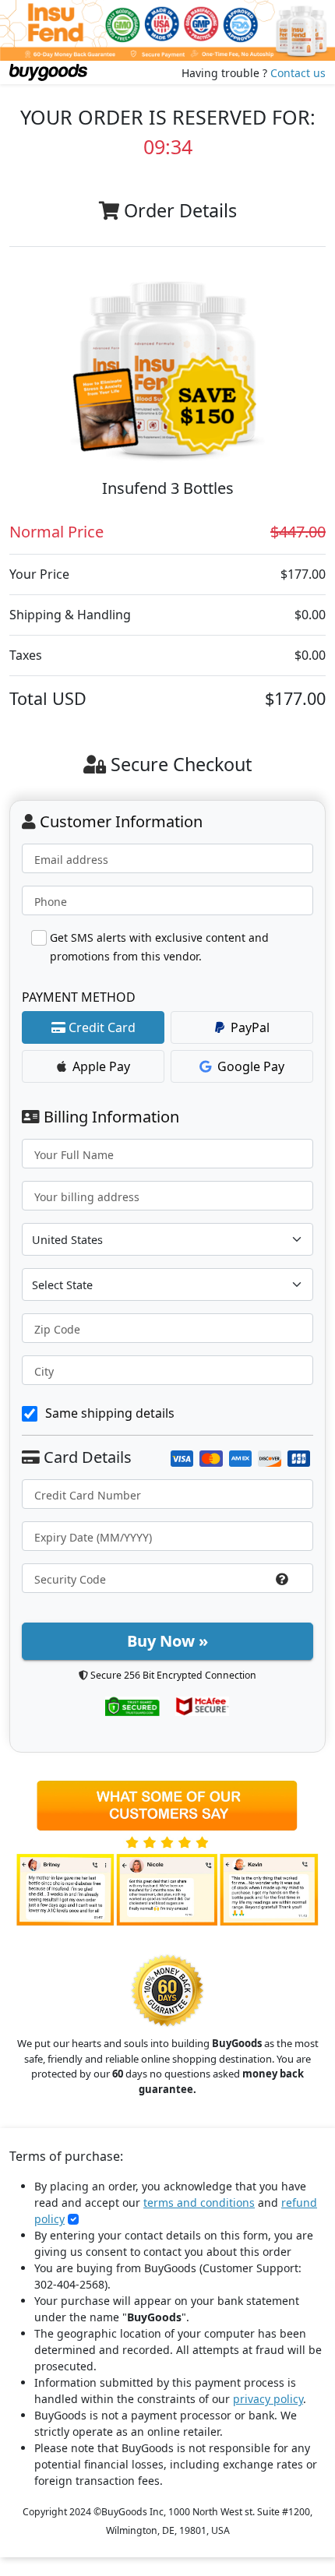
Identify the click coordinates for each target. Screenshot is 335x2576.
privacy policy (268, 2399)
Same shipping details (110, 1413)
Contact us (298, 73)
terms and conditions (199, 2202)
